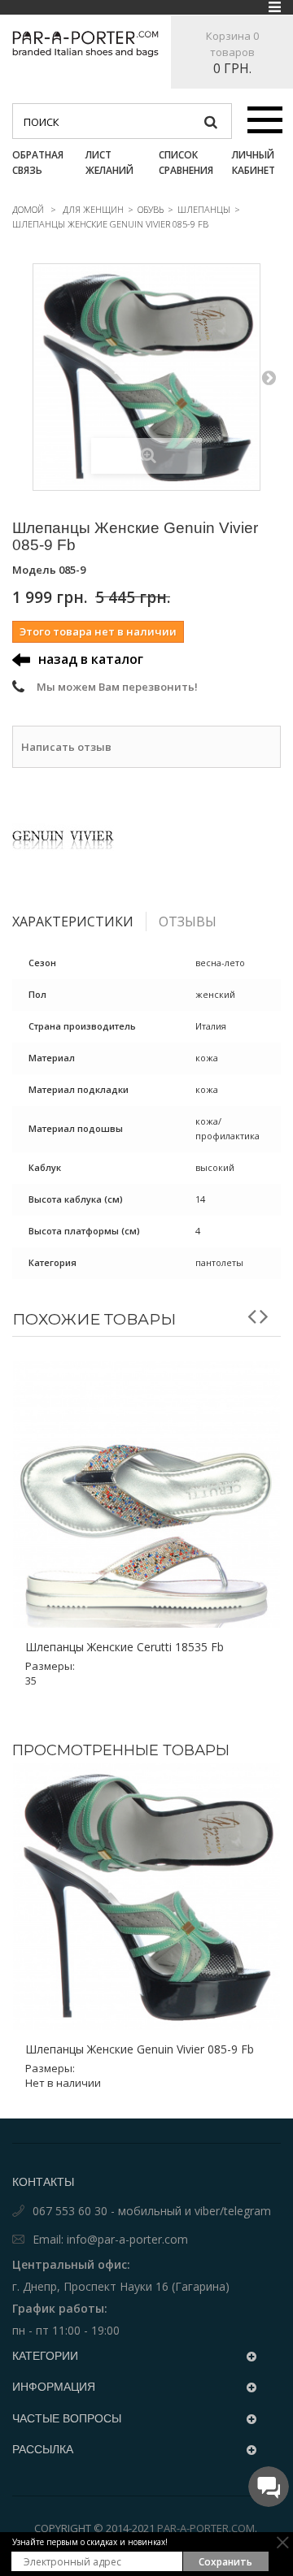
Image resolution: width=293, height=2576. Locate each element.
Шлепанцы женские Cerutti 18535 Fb (125, 1647)
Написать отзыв (66, 747)
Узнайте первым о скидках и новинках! (90, 2542)
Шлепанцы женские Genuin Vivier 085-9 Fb (140, 2049)
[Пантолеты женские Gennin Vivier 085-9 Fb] (146, 377)
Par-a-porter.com (206, 2528)
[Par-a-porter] (85, 44)
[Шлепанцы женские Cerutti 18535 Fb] (146, 1494)
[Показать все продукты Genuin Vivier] (146, 837)
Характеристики (73, 922)
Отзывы (188, 922)
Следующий (269, 377)
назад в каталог (91, 659)
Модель (34, 570)
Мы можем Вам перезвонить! (117, 687)
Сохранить (225, 2562)
